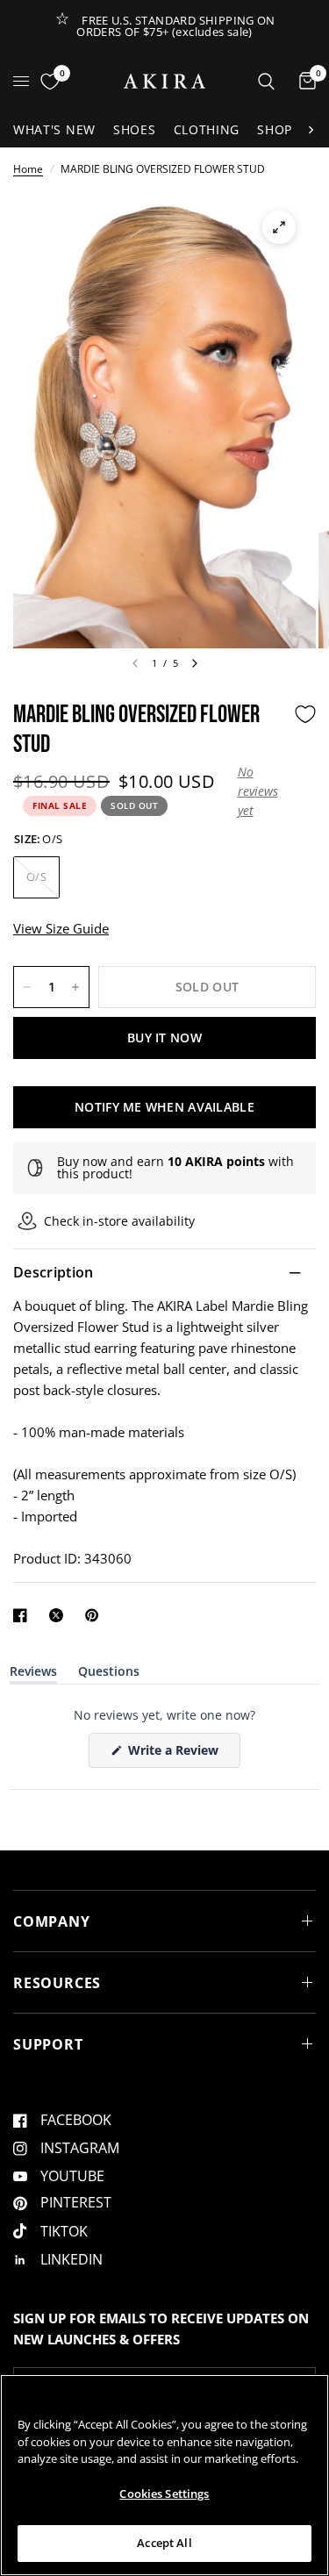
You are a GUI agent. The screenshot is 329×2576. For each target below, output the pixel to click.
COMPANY (52, 1921)
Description (54, 1272)
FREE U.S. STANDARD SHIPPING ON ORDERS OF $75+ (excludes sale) (176, 26)
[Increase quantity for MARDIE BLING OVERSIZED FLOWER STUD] (75, 987)
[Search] (266, 81)
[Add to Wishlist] (305, 714)
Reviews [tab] (33, 1674)
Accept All (164, 2543)
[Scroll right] (311, 130)
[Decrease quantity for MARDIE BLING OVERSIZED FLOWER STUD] (27, 987)
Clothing (207, 129)
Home (28, 169)
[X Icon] (60, 1615)
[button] (261, 792)
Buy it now (164, 1038)
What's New (54, 129)
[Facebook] (24, 1615)
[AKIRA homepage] (164, 81)
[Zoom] (279, 227)
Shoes (135, 129)
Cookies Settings (164, 2494)
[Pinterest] (96, 1615)
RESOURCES (57, 1983)
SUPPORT (48, 2044)
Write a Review (176, 1754)
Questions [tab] (109, 1674)
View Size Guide (61, 928)
